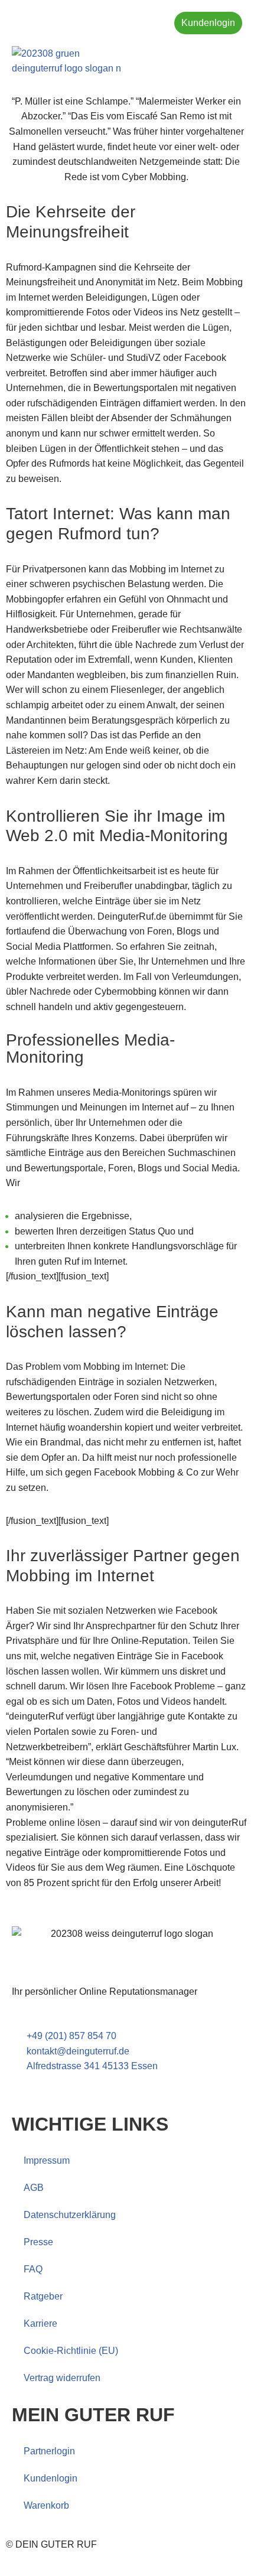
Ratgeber (43, 2296)
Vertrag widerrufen (62, 2378)
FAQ (33, 2269)
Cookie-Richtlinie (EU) (71, 2351)
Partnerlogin (49, 2451)
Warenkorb (46, 2505)
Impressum (47, 2160)
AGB (34, 2188)
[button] (232, 61)
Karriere (40, 2323)
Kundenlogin (51, 2478)
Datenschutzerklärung (70, 2215)
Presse (38, 2242)
